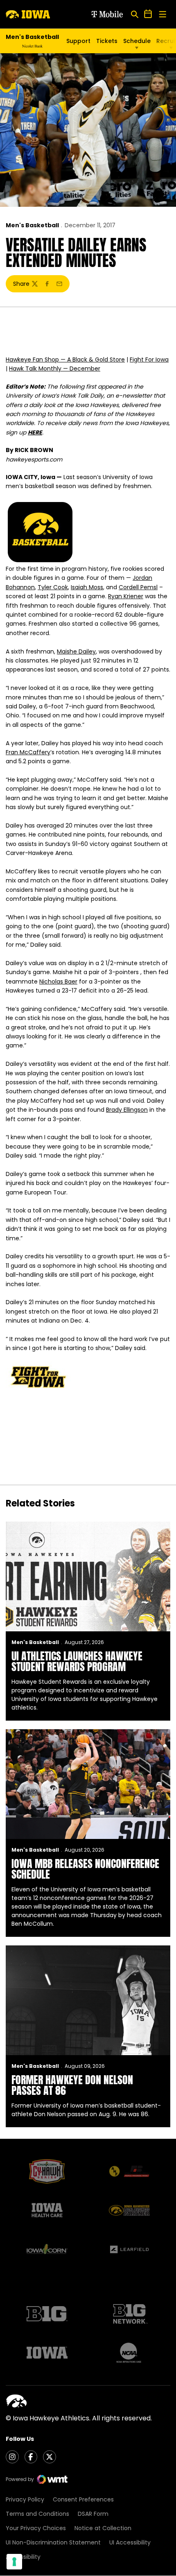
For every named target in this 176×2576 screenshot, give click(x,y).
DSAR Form (93, 2514)
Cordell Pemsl (138, 587)
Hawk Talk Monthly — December (55, 369)
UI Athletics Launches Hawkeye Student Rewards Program (77, 1661)
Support (78, 41)
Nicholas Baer (58, 982)
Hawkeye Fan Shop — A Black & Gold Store (65, 360)
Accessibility (23, 2557)
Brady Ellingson (127, 1110)
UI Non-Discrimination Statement (53, 2542)
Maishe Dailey (76, 651)
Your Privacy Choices (36, 2528)
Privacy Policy (25, 2499)
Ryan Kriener (126, 596)
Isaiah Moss (87, 587)
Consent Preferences (83, 2499)
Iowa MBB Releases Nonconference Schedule (85, 1869)
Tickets (107, 41)
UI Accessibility (130, 2542)
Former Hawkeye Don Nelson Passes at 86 (72, 2085)
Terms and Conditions (37, 2514)
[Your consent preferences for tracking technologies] (14, 2562)
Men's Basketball (32, 225)
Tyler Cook (53, 587)
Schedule (137, 41)
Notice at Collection (103, 2528)
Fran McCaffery (28, 752)
